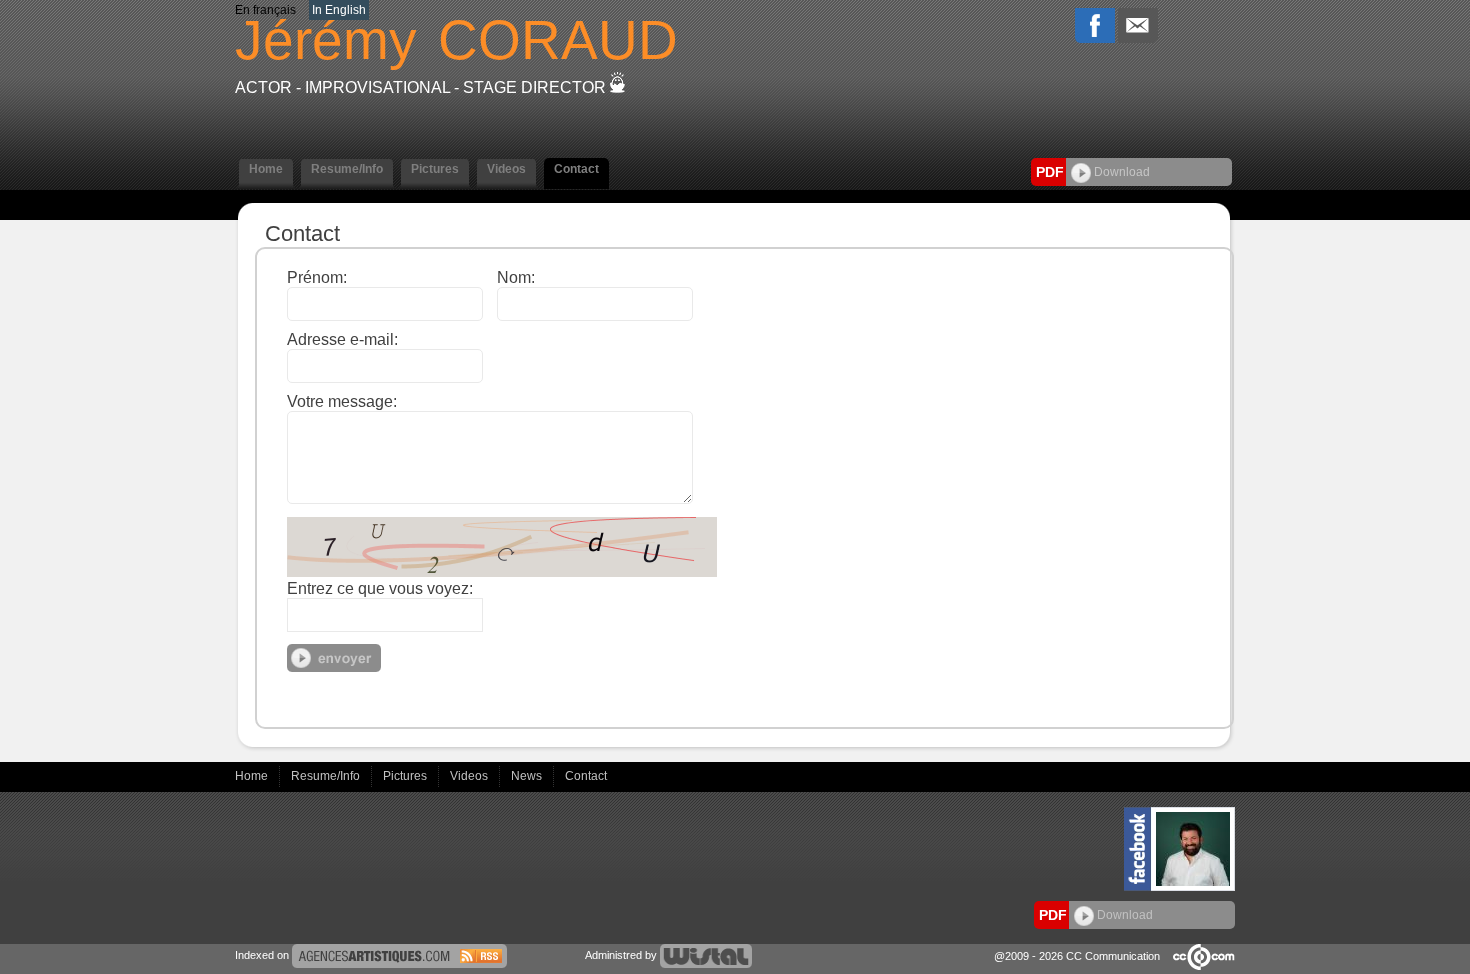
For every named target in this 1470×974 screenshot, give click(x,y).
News (528, 776)
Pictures (406, 776)
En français (265, 10)
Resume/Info (327, 776)
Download (1120, 172)
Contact (586, 776)
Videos (470, 776)
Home (253, 776)
